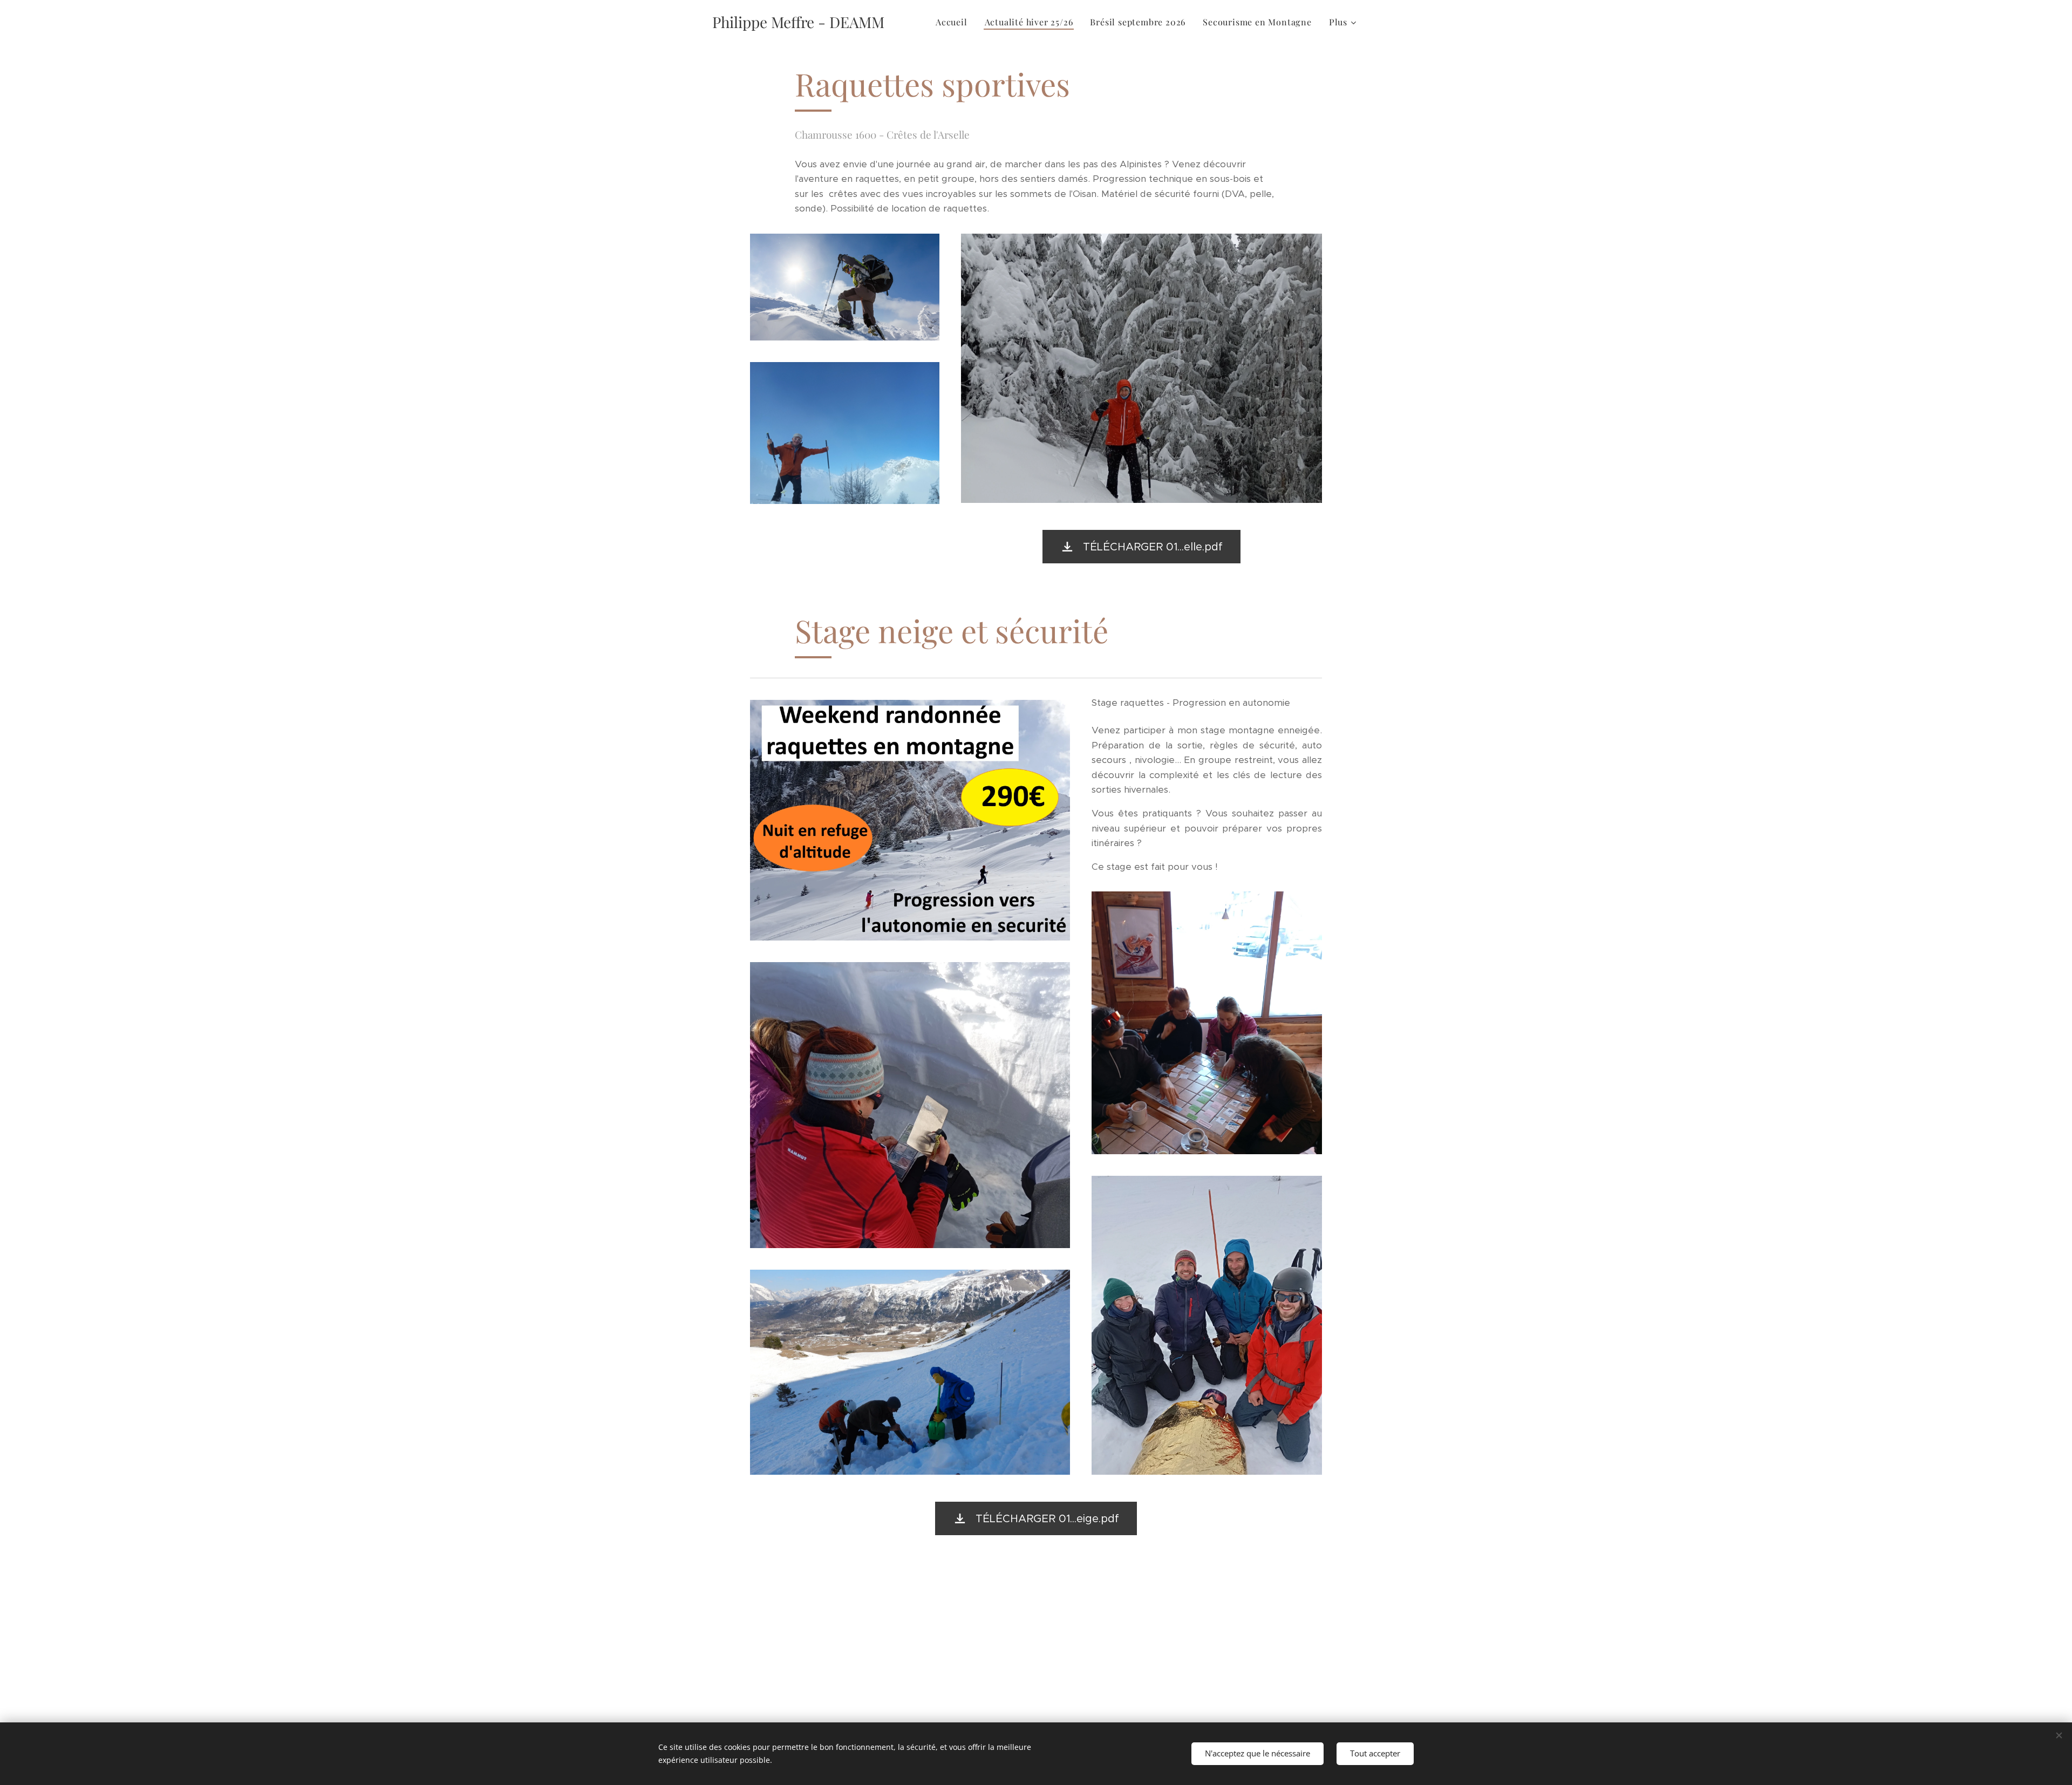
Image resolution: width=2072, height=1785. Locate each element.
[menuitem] (955, 22)
